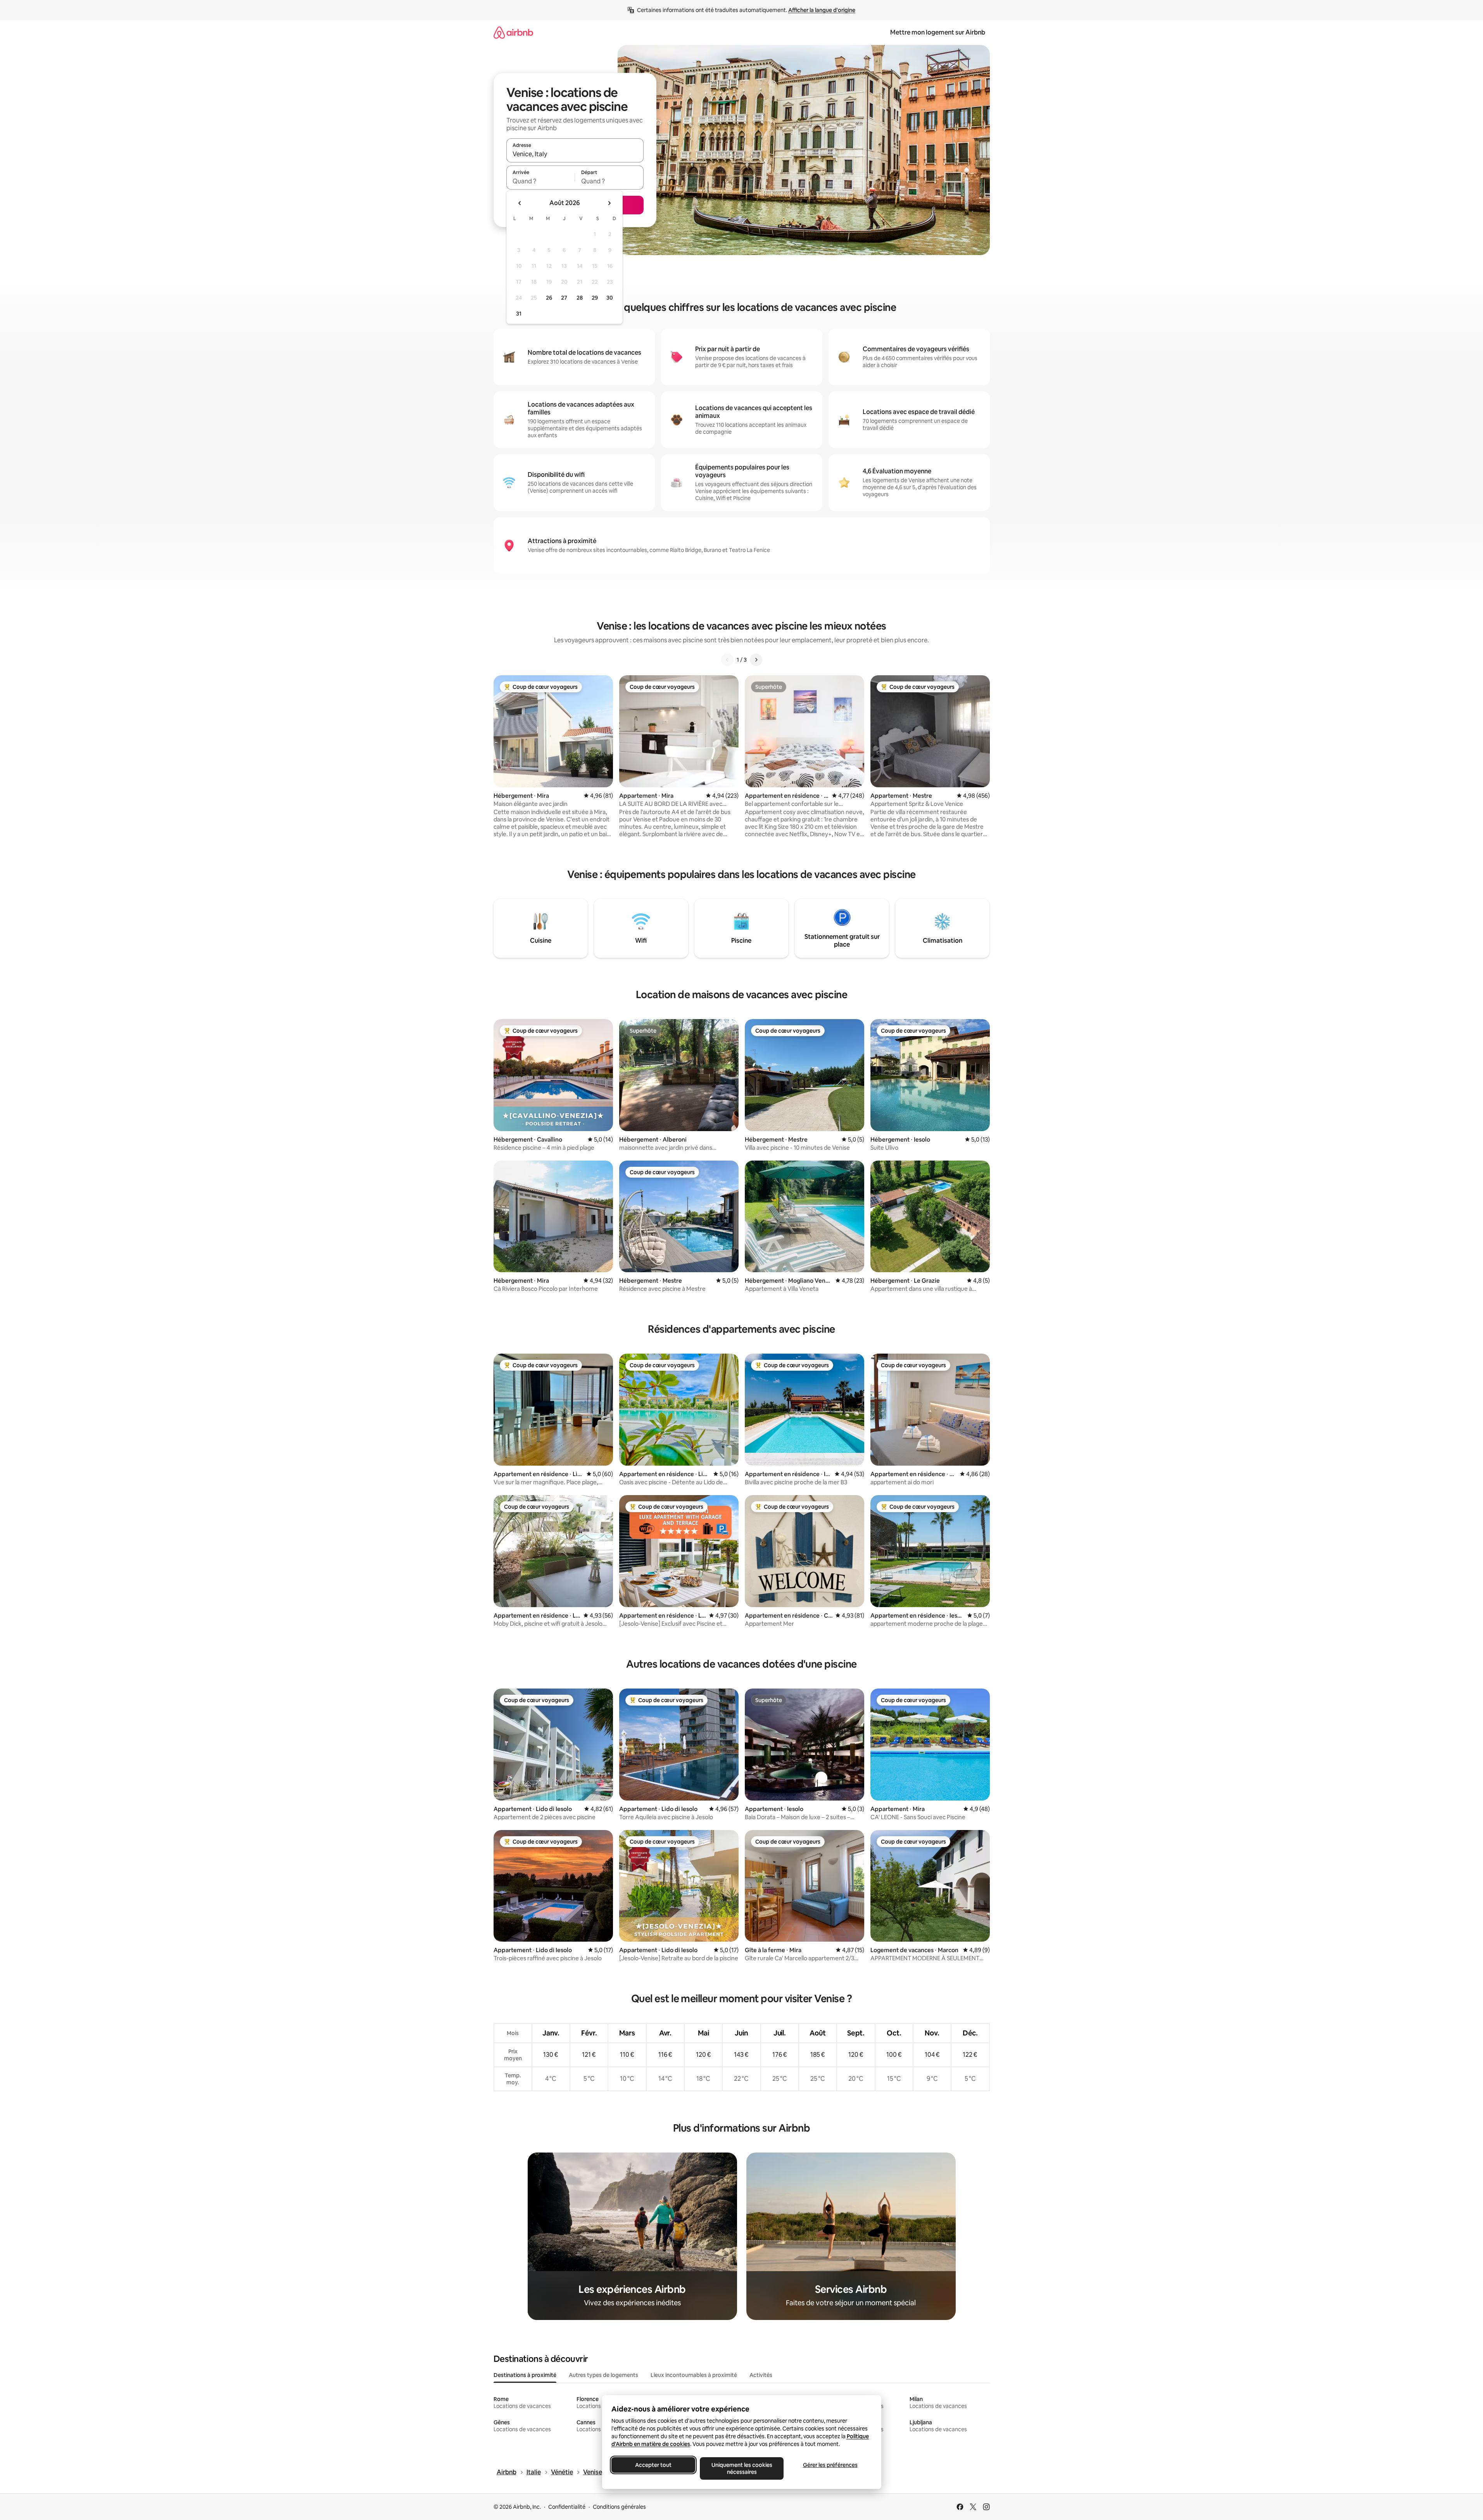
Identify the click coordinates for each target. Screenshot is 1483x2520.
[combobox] (575, 154)
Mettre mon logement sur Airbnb (938, 32)
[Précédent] (727, 660)
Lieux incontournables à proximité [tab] (694, 2375)
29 (595, 298)
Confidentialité (567, 2507)
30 (610, 298)
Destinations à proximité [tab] (525, 2375)
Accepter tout (653, 2465)
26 (549, 298)
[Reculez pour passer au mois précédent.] (520, 203)
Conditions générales (619, 2507)
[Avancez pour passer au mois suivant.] (609, 203)
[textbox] (541, 181)
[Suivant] (756, 660)
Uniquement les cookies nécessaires (741, 2468)
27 (564, 298)
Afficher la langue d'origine (822, 10)
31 (519, 314)
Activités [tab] (761, 2375)
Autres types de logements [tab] (603, 2375)
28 (580, 298)
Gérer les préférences (830, 2465)
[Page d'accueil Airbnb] (513, 32)
